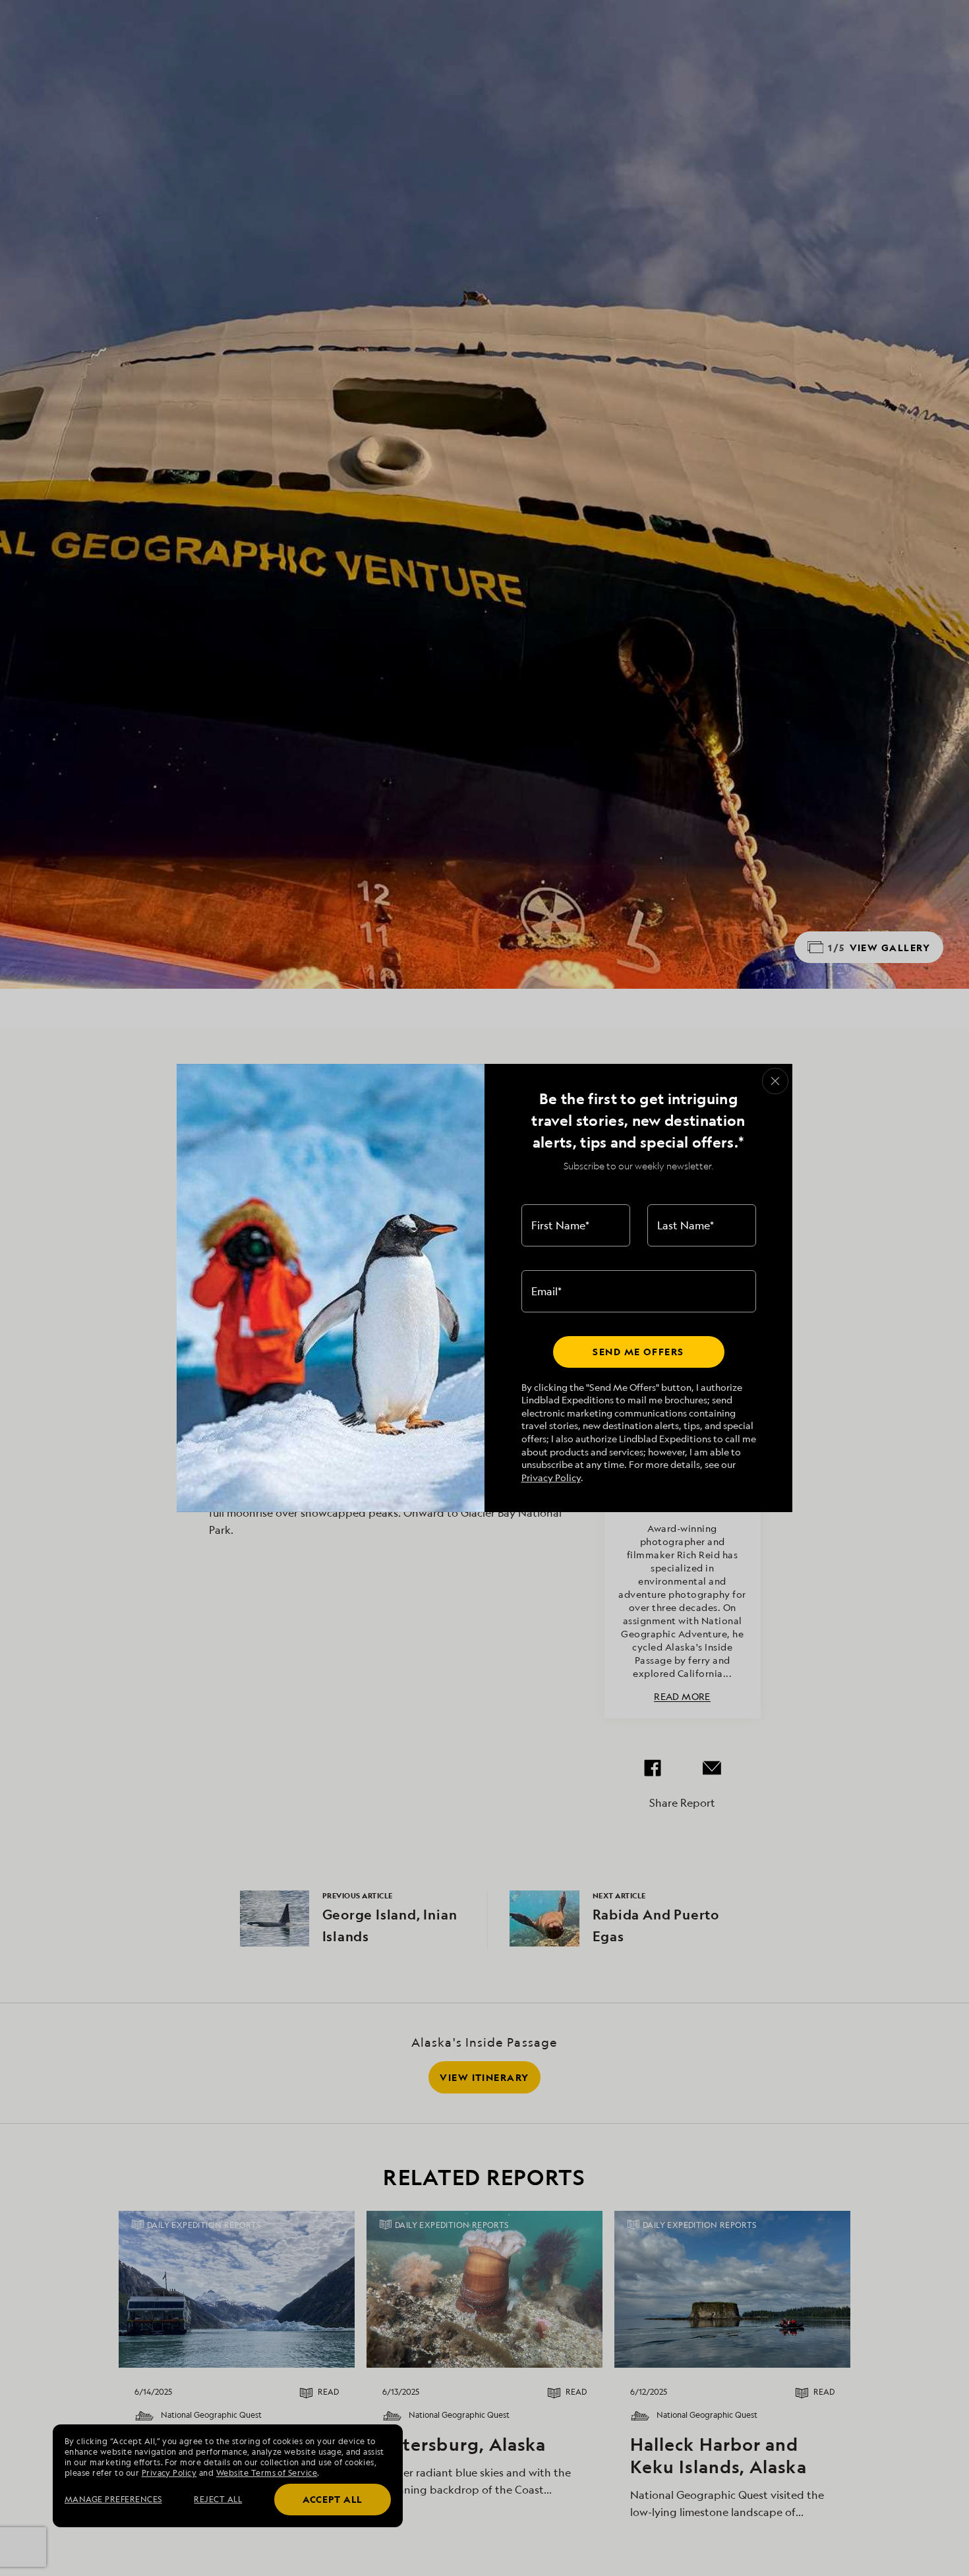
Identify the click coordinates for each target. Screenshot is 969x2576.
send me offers (638, 1352)
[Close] (775, 1081)
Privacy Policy (551, 1478)
